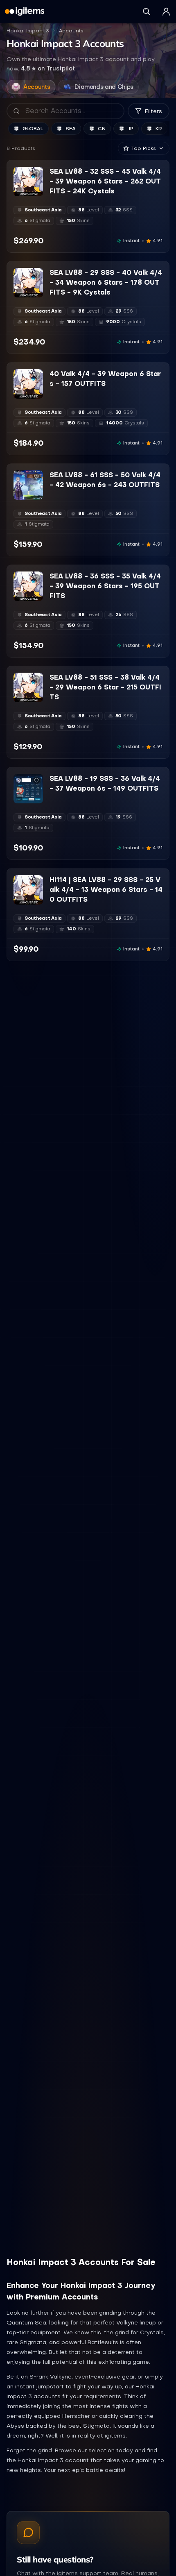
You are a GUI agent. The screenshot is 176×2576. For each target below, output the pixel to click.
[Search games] (147, 11)
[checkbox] (19, 190)
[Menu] (166, 11)
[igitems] (25, 11)
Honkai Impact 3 (28, 31)
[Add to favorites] (36, 173)
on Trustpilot (48, 68)
